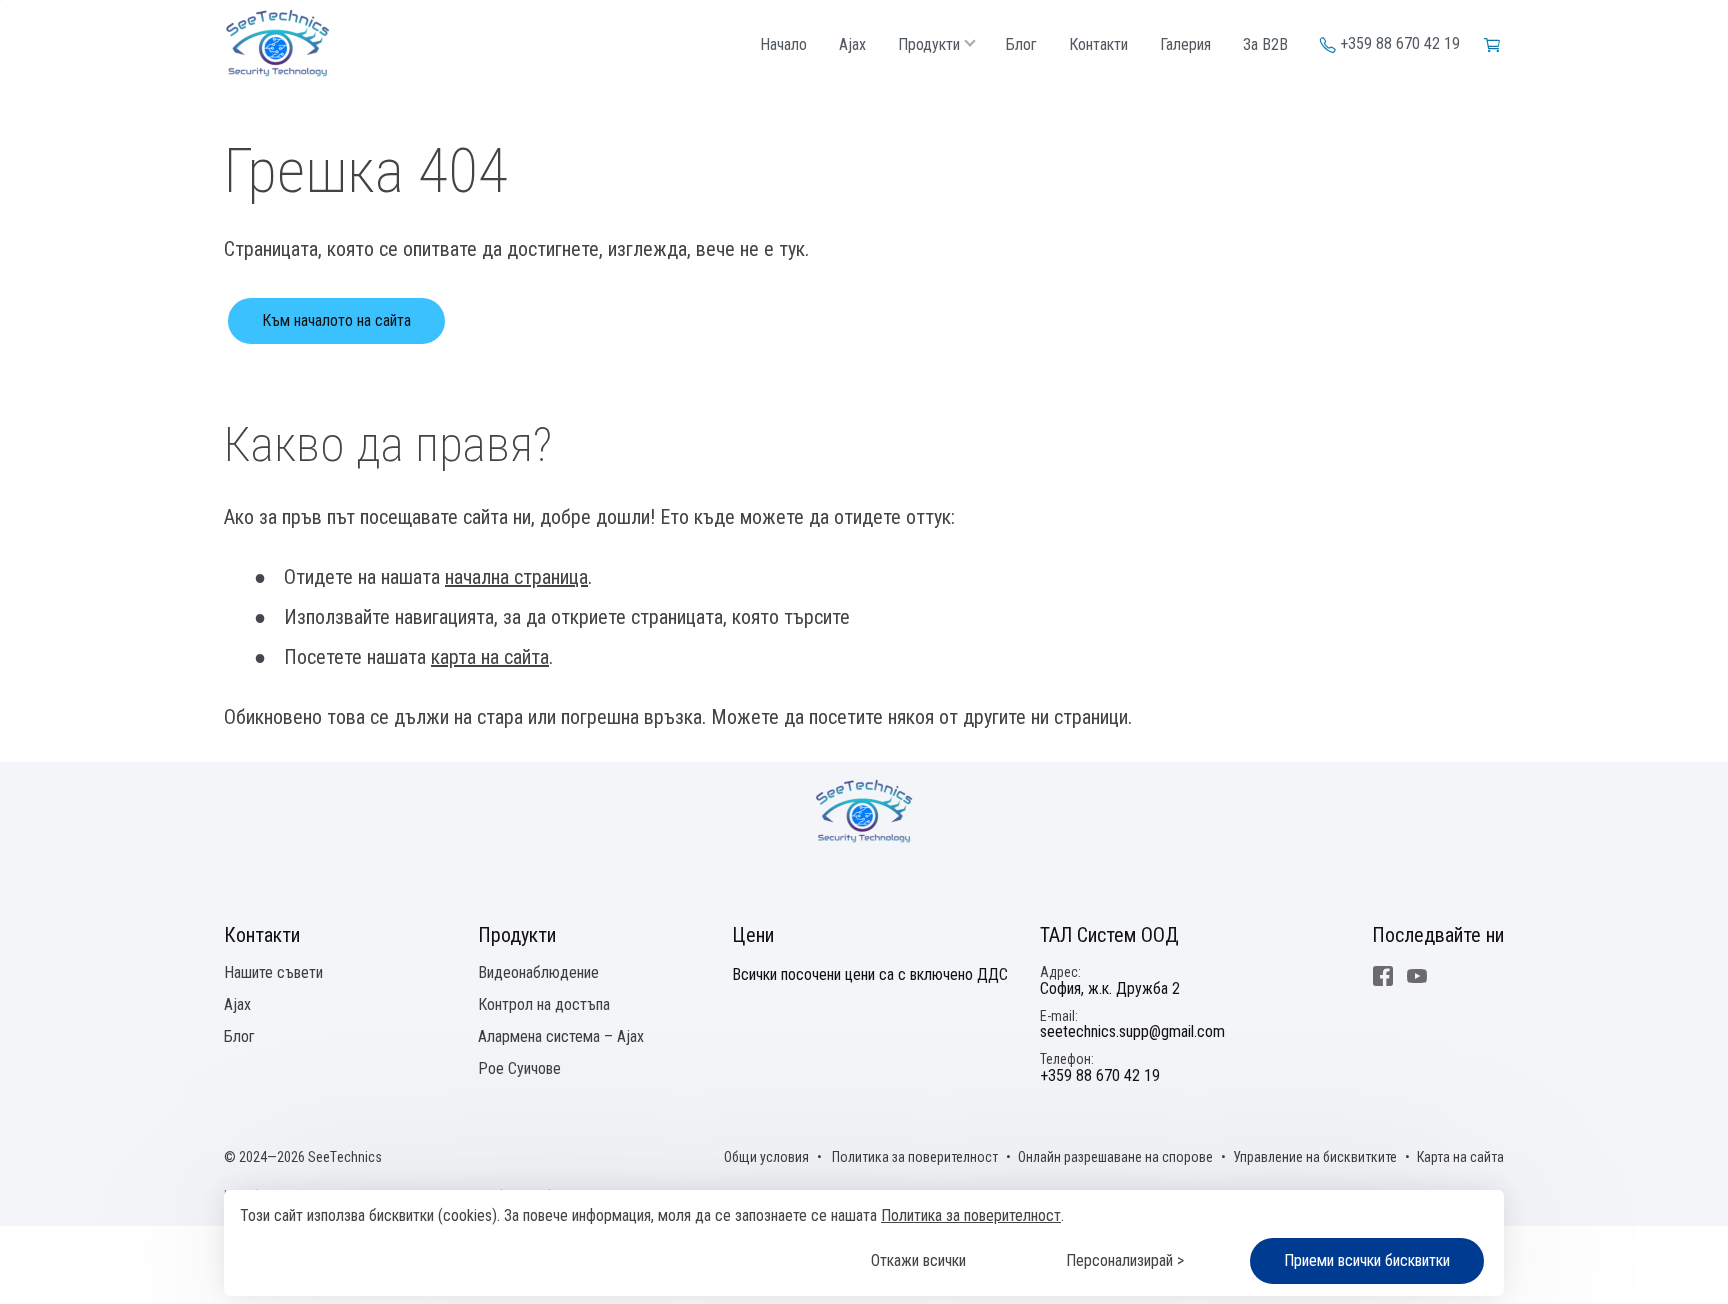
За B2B (1265, 45)
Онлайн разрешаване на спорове (1115, 1157)
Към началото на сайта (336, 320)
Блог (1021, 45)
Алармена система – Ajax (561, 1036)
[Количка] (1494, 44)
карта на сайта (490, 657)
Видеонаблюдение (538, 972)
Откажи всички (918, 1260)
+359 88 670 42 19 (1400, 44)
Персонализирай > (1125, 1260)
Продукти (929, 45)
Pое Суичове (519, 1068)
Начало (783, 45)
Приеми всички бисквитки (1367, 1260)
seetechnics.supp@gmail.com (1132, 1031)
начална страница (516, 577)
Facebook (1383, 976)
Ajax (852, 45)
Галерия (1185, 45)
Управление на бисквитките (1315, 1157)
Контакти (1098, 45)
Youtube (1417, 976)
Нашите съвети (273, 972)
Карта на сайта (1460, 1157)
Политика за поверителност (971, 1215)
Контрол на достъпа (544, 1004)
